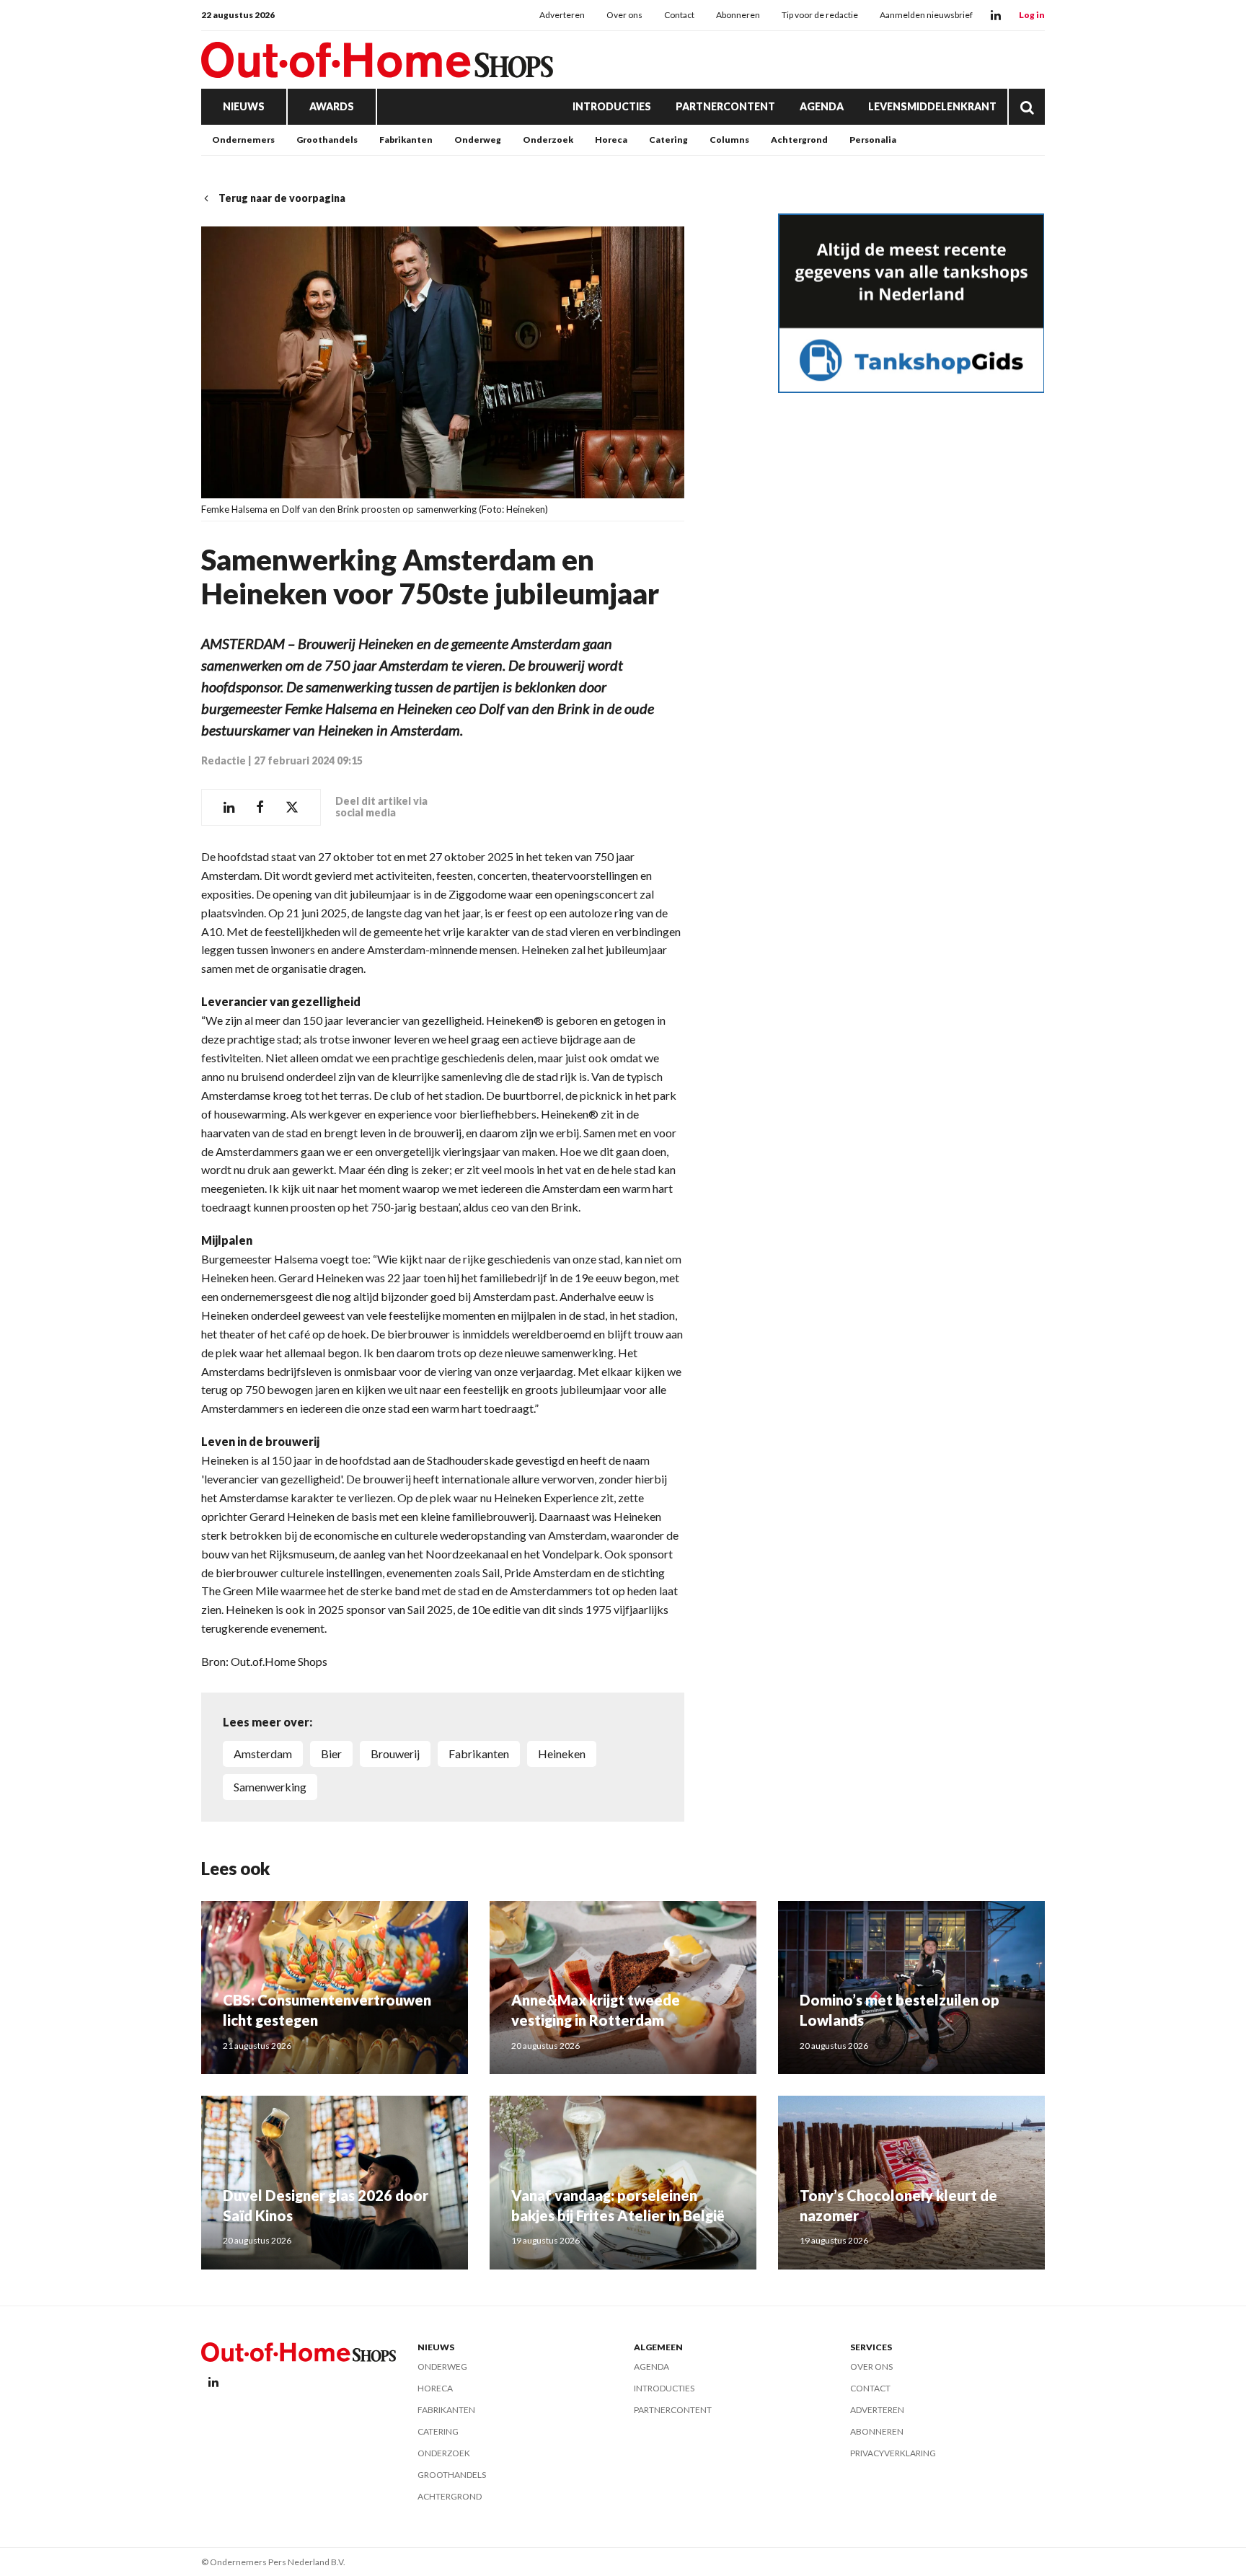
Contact (679, 15)
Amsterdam (263, 1754)
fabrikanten (479, 1754)
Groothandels (327, 140)
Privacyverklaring (893, 2453)
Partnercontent (725, 106)
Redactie (224, 760)
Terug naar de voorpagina (282, 198)
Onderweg (478, 140)
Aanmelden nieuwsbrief (926, 15)
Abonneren (738, 15)
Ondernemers (243, 140)
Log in (1032, 15)
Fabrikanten (406, 140)
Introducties (612, 106)
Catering (668, 140)
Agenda (822, 106)
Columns (729, 140)
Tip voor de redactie (820, 15)
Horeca (611, 140)
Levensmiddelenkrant (932, 106)
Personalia (873, 140)
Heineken (562, 1754)
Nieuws (244, 106)
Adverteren (562, 15)
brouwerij (395, 1754)
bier (331, 1754)
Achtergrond (799, 140)
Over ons (624, 15)
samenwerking (270, 1787)
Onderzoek (548, 140)
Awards (332, 106)
